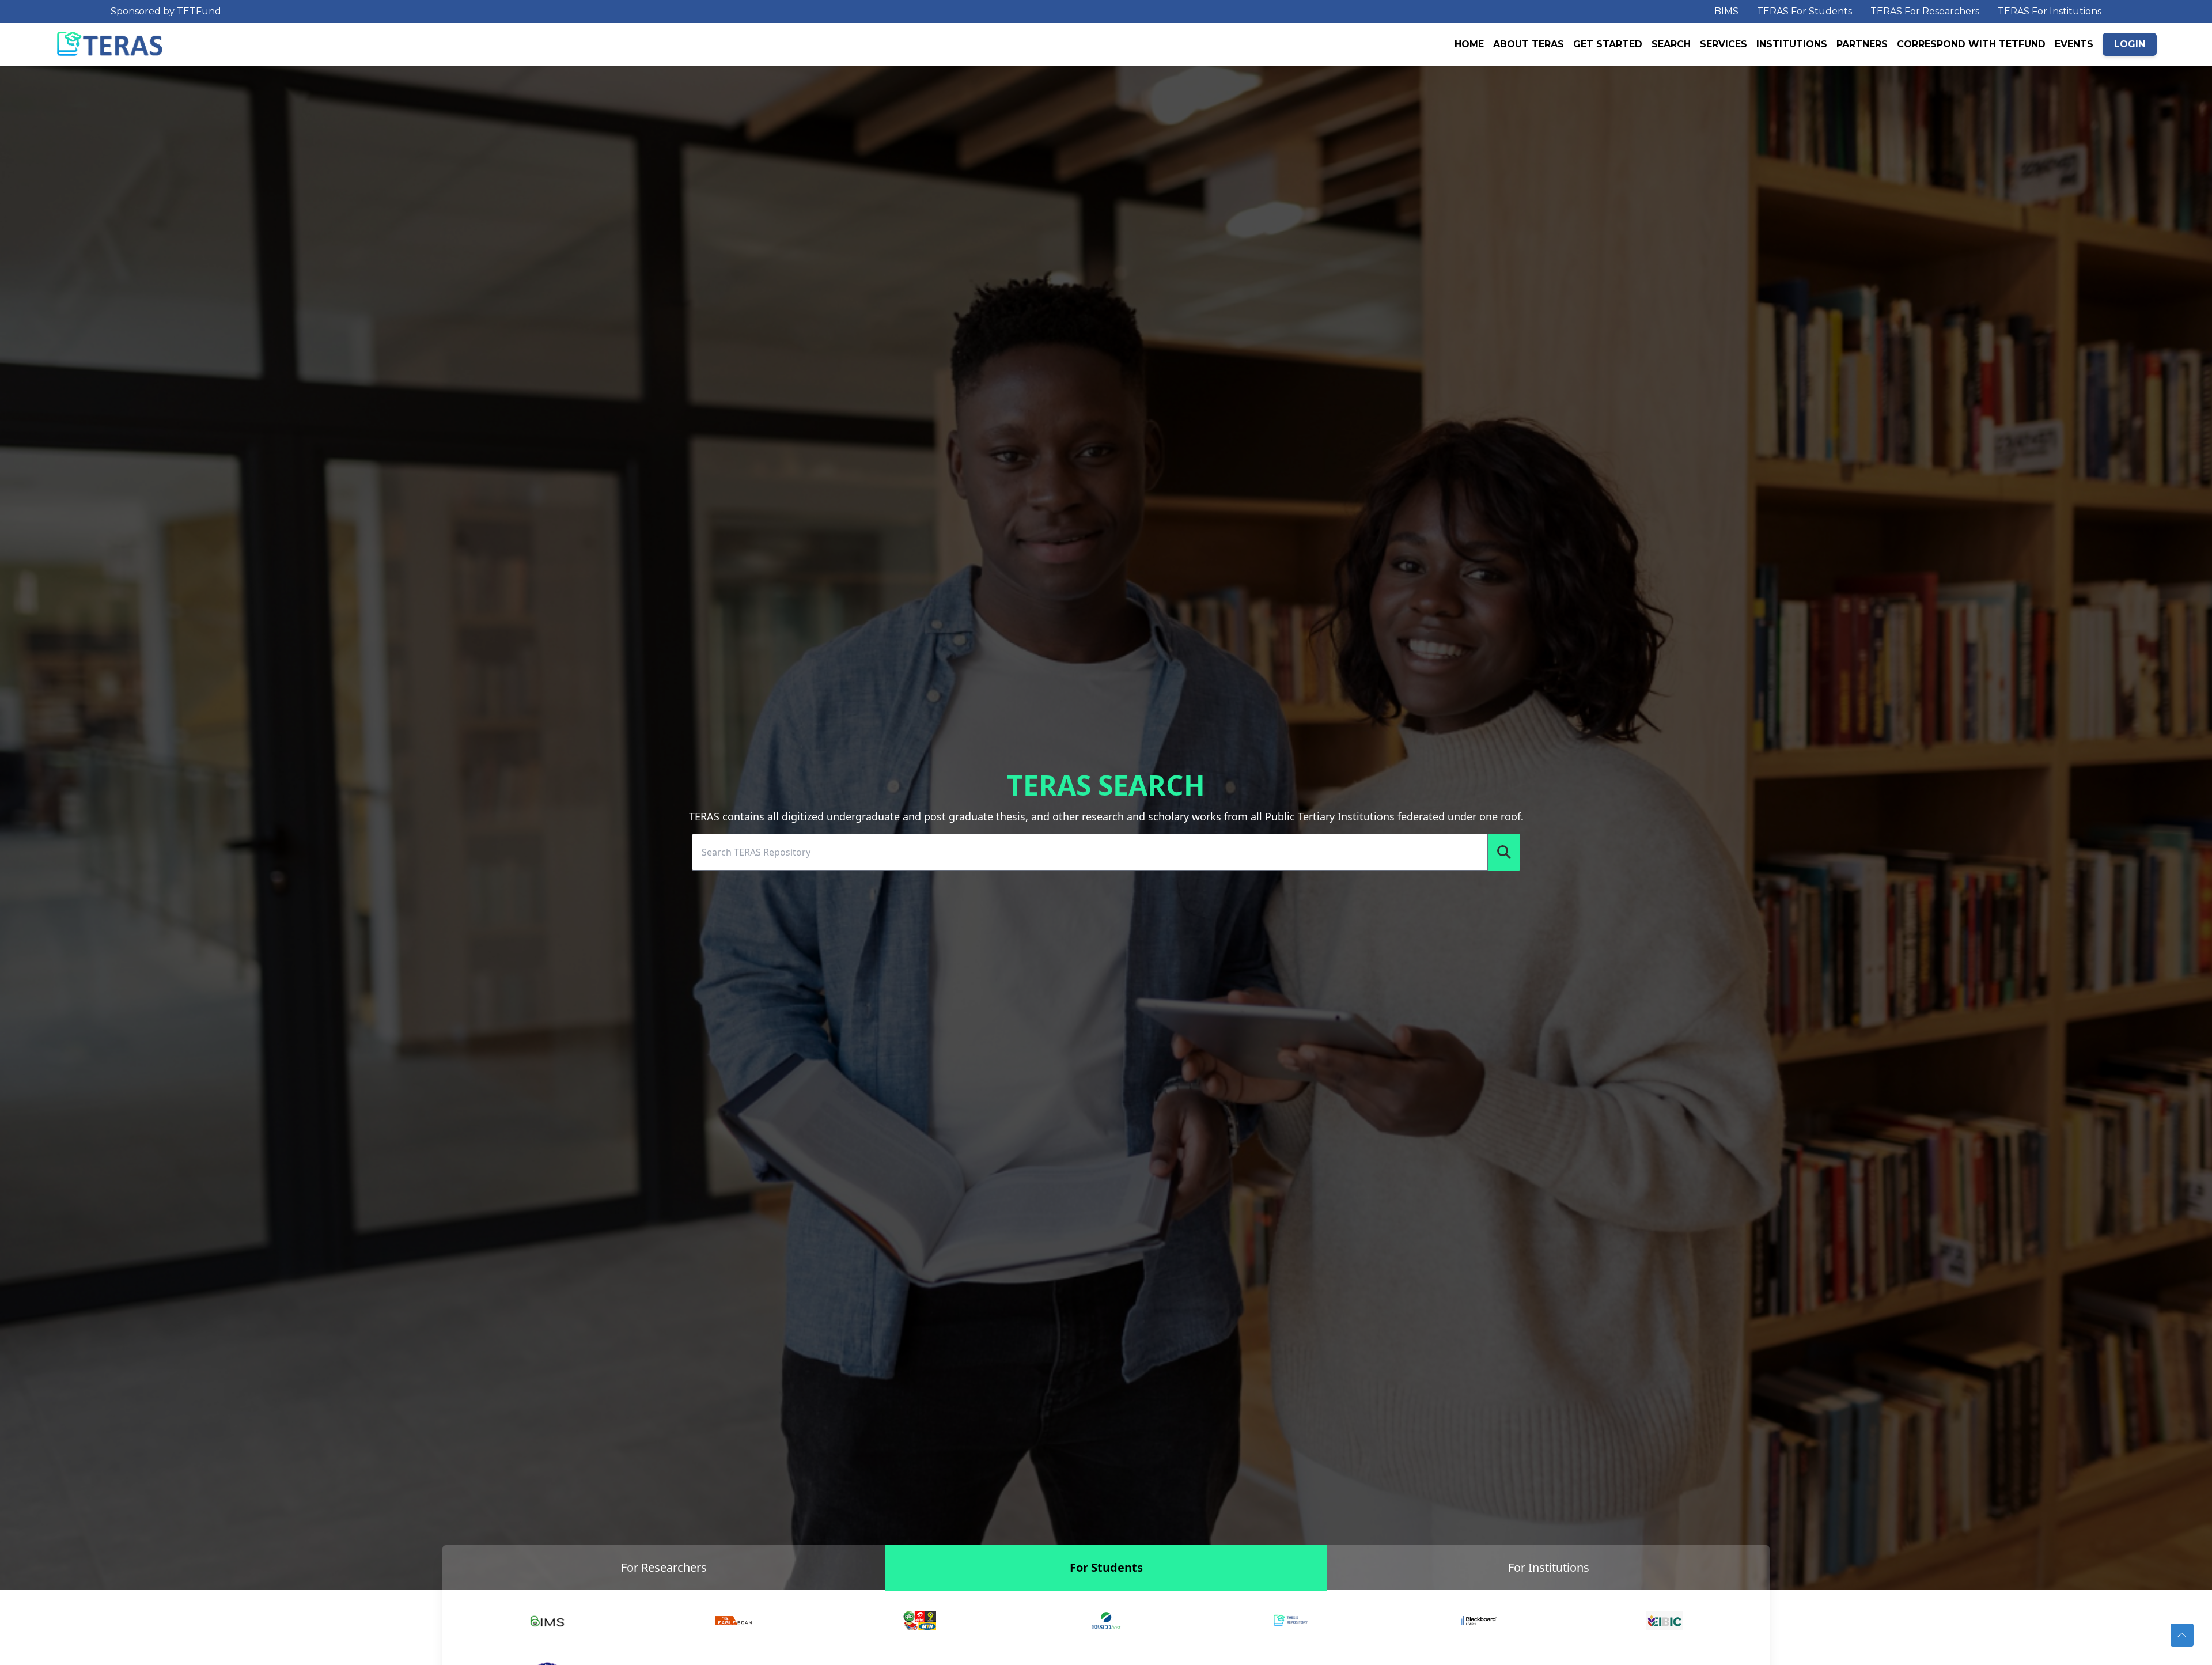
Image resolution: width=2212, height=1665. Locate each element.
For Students (1106, 1567)
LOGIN (2130, 44)
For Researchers (664, 1567)
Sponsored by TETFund (166, 11)
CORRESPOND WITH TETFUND (1971, 44)
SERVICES (1724, 44)
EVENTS (2074, 44)
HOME (1469, 44)
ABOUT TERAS (1529, 44)
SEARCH (1671, 44)
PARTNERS (1862, 44)
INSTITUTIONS (1792, 44)
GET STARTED (1608, 44)
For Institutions (1549, 1567)
